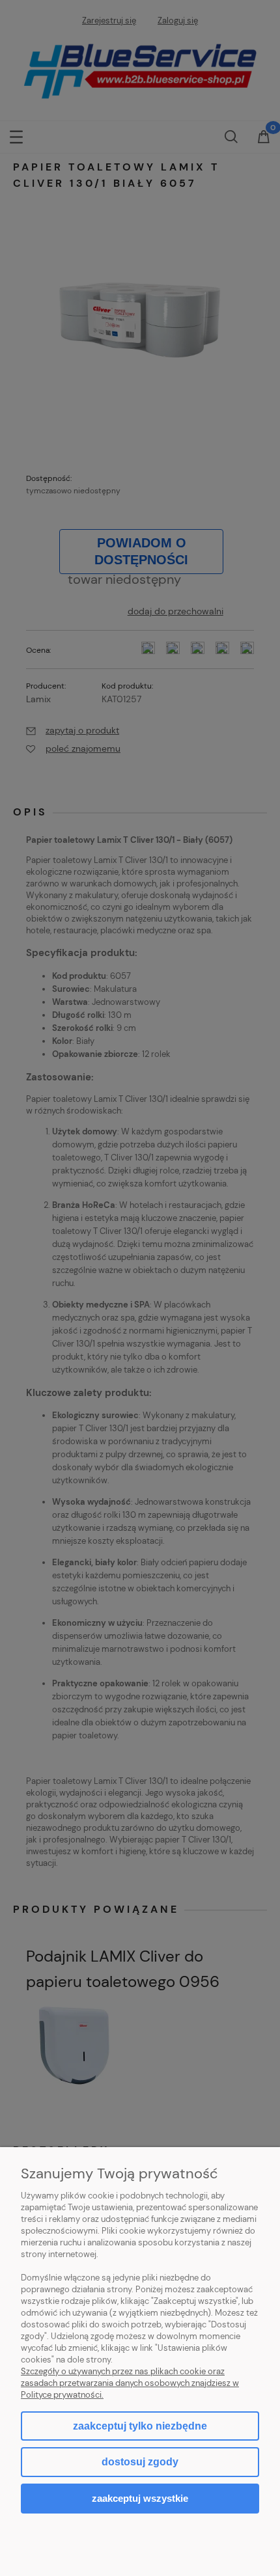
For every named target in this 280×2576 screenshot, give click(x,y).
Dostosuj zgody (140, 2462)
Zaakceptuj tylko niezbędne (140, 2426)
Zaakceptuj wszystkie (140, 2498)
